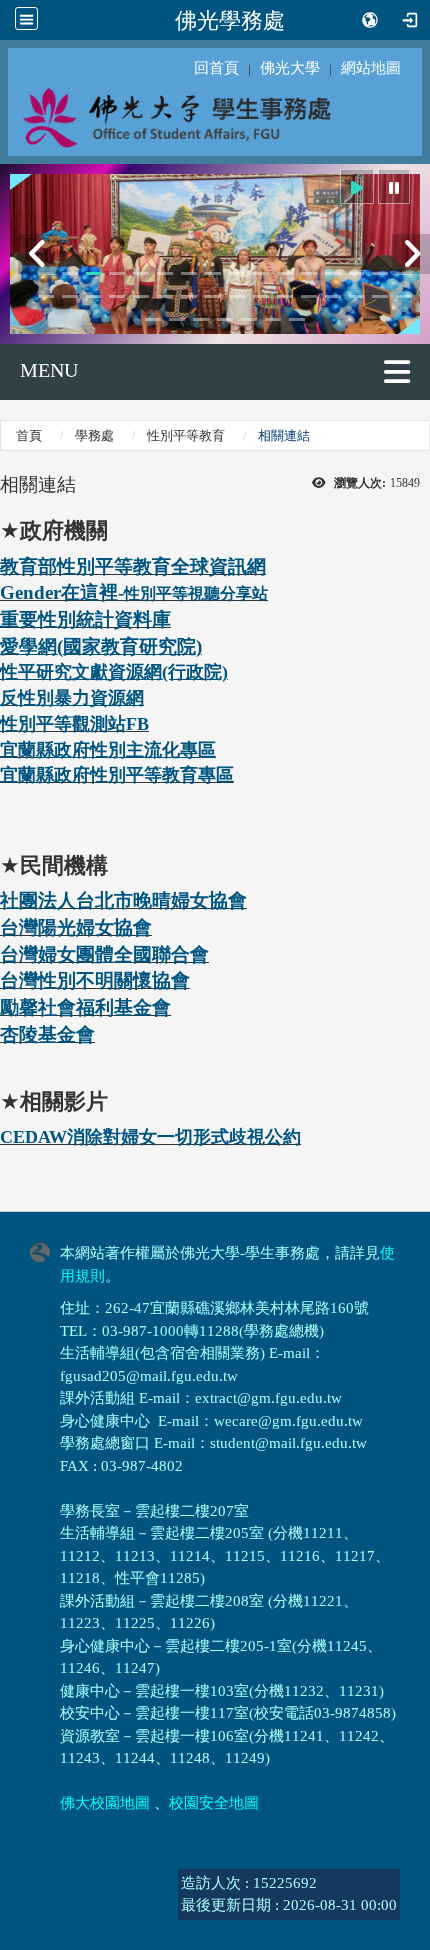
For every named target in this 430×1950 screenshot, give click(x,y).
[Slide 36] (225, 319)
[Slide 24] (213, 296)
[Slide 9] (237, 273)
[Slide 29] (333, 296)
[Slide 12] (309, 273)
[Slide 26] (261, 296)
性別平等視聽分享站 (196, 593)
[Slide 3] (94, 273)
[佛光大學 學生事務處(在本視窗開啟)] (215, 116)
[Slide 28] (309, 296)
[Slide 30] (357, 296)
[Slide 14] (357, 273)
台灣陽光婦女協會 (76, 927)
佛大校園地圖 (105, 1803)
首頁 (29, 435)
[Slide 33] (153, 319)
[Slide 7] (189, 273)
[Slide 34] (177, 319)
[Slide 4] (117, 273)
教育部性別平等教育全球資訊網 (133, 566)
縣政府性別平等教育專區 (135, 775)
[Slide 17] (46, 296)
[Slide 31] (380, 296)
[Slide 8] (213, 273)
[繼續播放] (357, 186)
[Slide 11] (285, 273)
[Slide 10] (261, 273)
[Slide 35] (201, 319)
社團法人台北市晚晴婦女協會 (123, 900)
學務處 (94, 435)
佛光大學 (290, 68)
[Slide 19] (94, 296)
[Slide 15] (380, 273)
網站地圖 (371, 68)
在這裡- (92, 592)
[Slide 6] (165, 273)
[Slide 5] (141, 273)
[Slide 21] (141, 296)
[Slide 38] (273, 319)
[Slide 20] (117, 296)
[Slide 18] (70, 296)
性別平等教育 (186, 435)
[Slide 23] (189, 296)
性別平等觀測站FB (74, 724)
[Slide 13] (333, 273)
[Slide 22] (165, 296)
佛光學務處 (230, 20)
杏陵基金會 (47, 1034)
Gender (30, 592)
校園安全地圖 (214, 1803)
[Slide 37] (249, 319)
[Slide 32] (404, 296)
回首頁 (216, 68)
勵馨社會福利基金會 (85, 1007)
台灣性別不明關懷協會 (95, 980)
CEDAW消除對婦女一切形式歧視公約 (150, 1137)
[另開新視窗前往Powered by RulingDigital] (45, 1250)
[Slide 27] (285, 296)
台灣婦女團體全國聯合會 (104, 954)
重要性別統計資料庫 (85, 619)
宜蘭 (18, 750)
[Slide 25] (237, 296)
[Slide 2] (70, 273)
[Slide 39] (297, 319)
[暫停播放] (394, 186)
